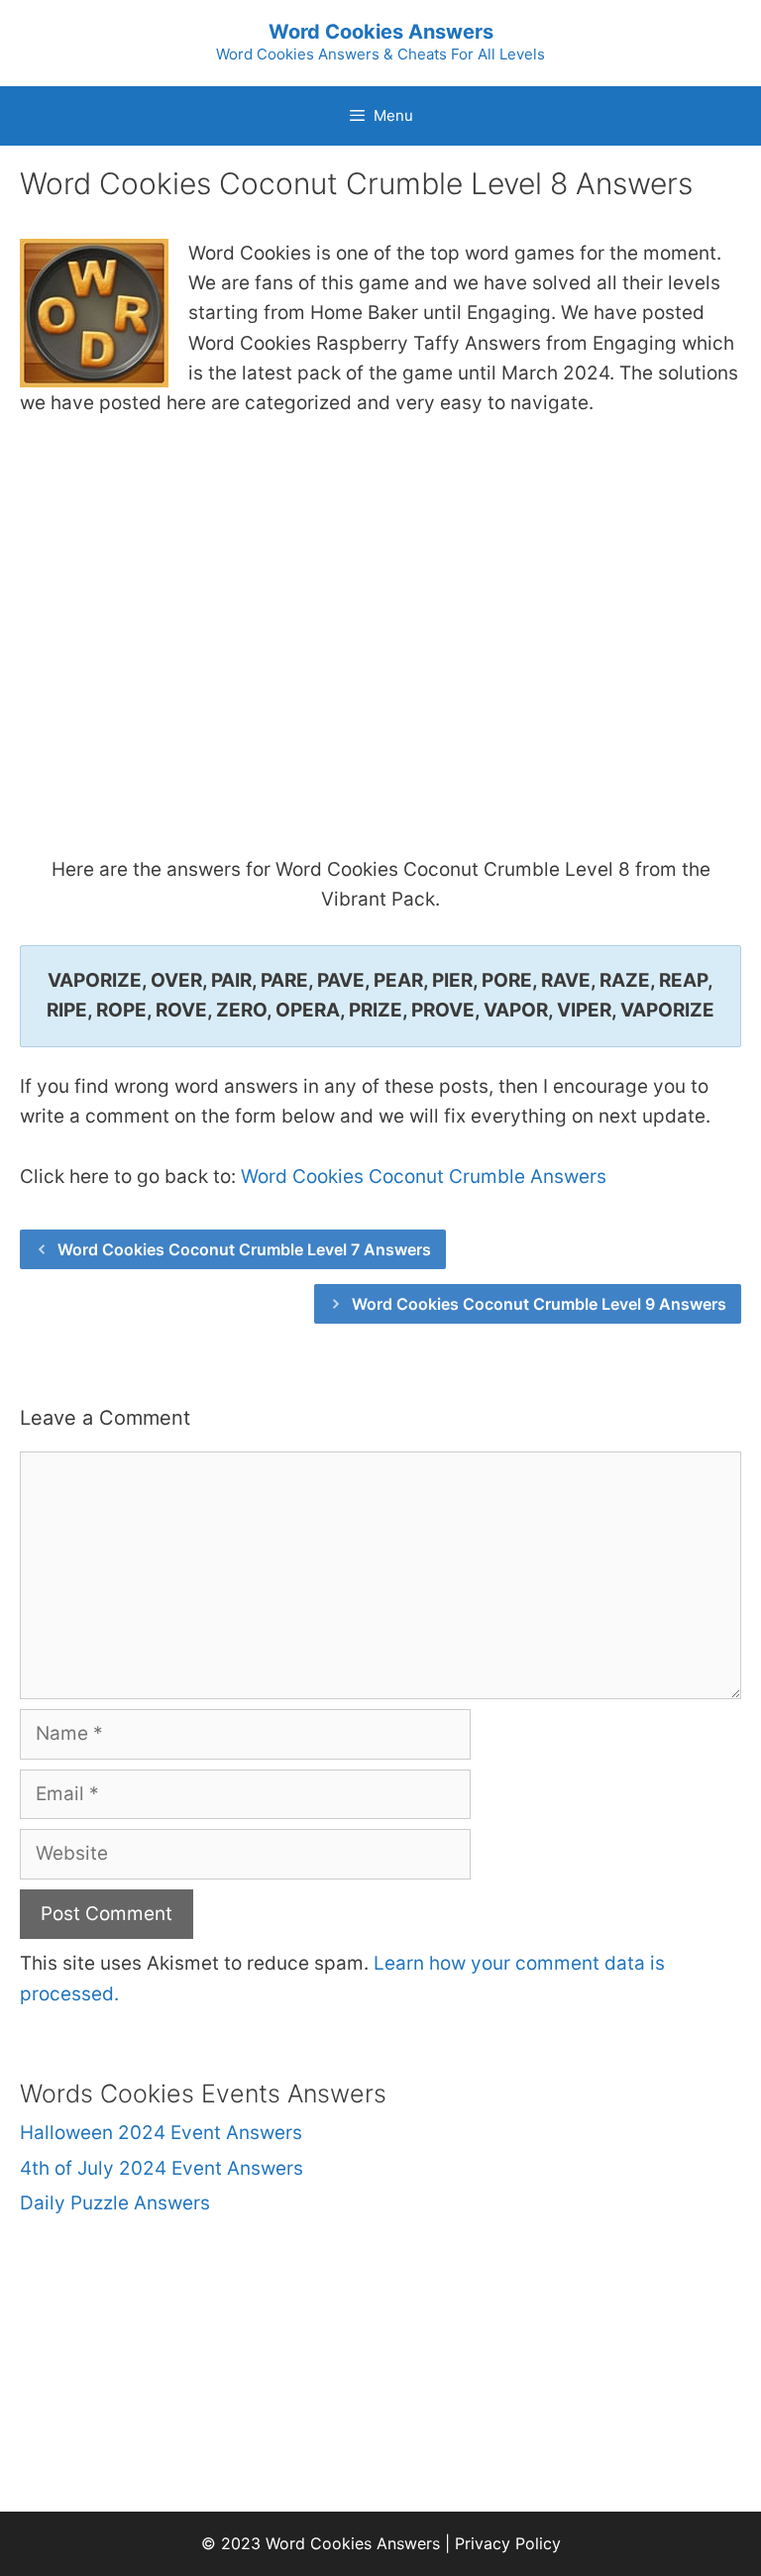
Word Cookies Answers (381, 32)
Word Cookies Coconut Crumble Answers (424, 1177)
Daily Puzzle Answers (115, 2203)
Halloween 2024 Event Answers (161, 2133)
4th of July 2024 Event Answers (162, 2168)
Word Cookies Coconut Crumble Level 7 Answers (244, 1249)
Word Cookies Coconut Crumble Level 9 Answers (539, 1304)
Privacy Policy (508, 2543)
